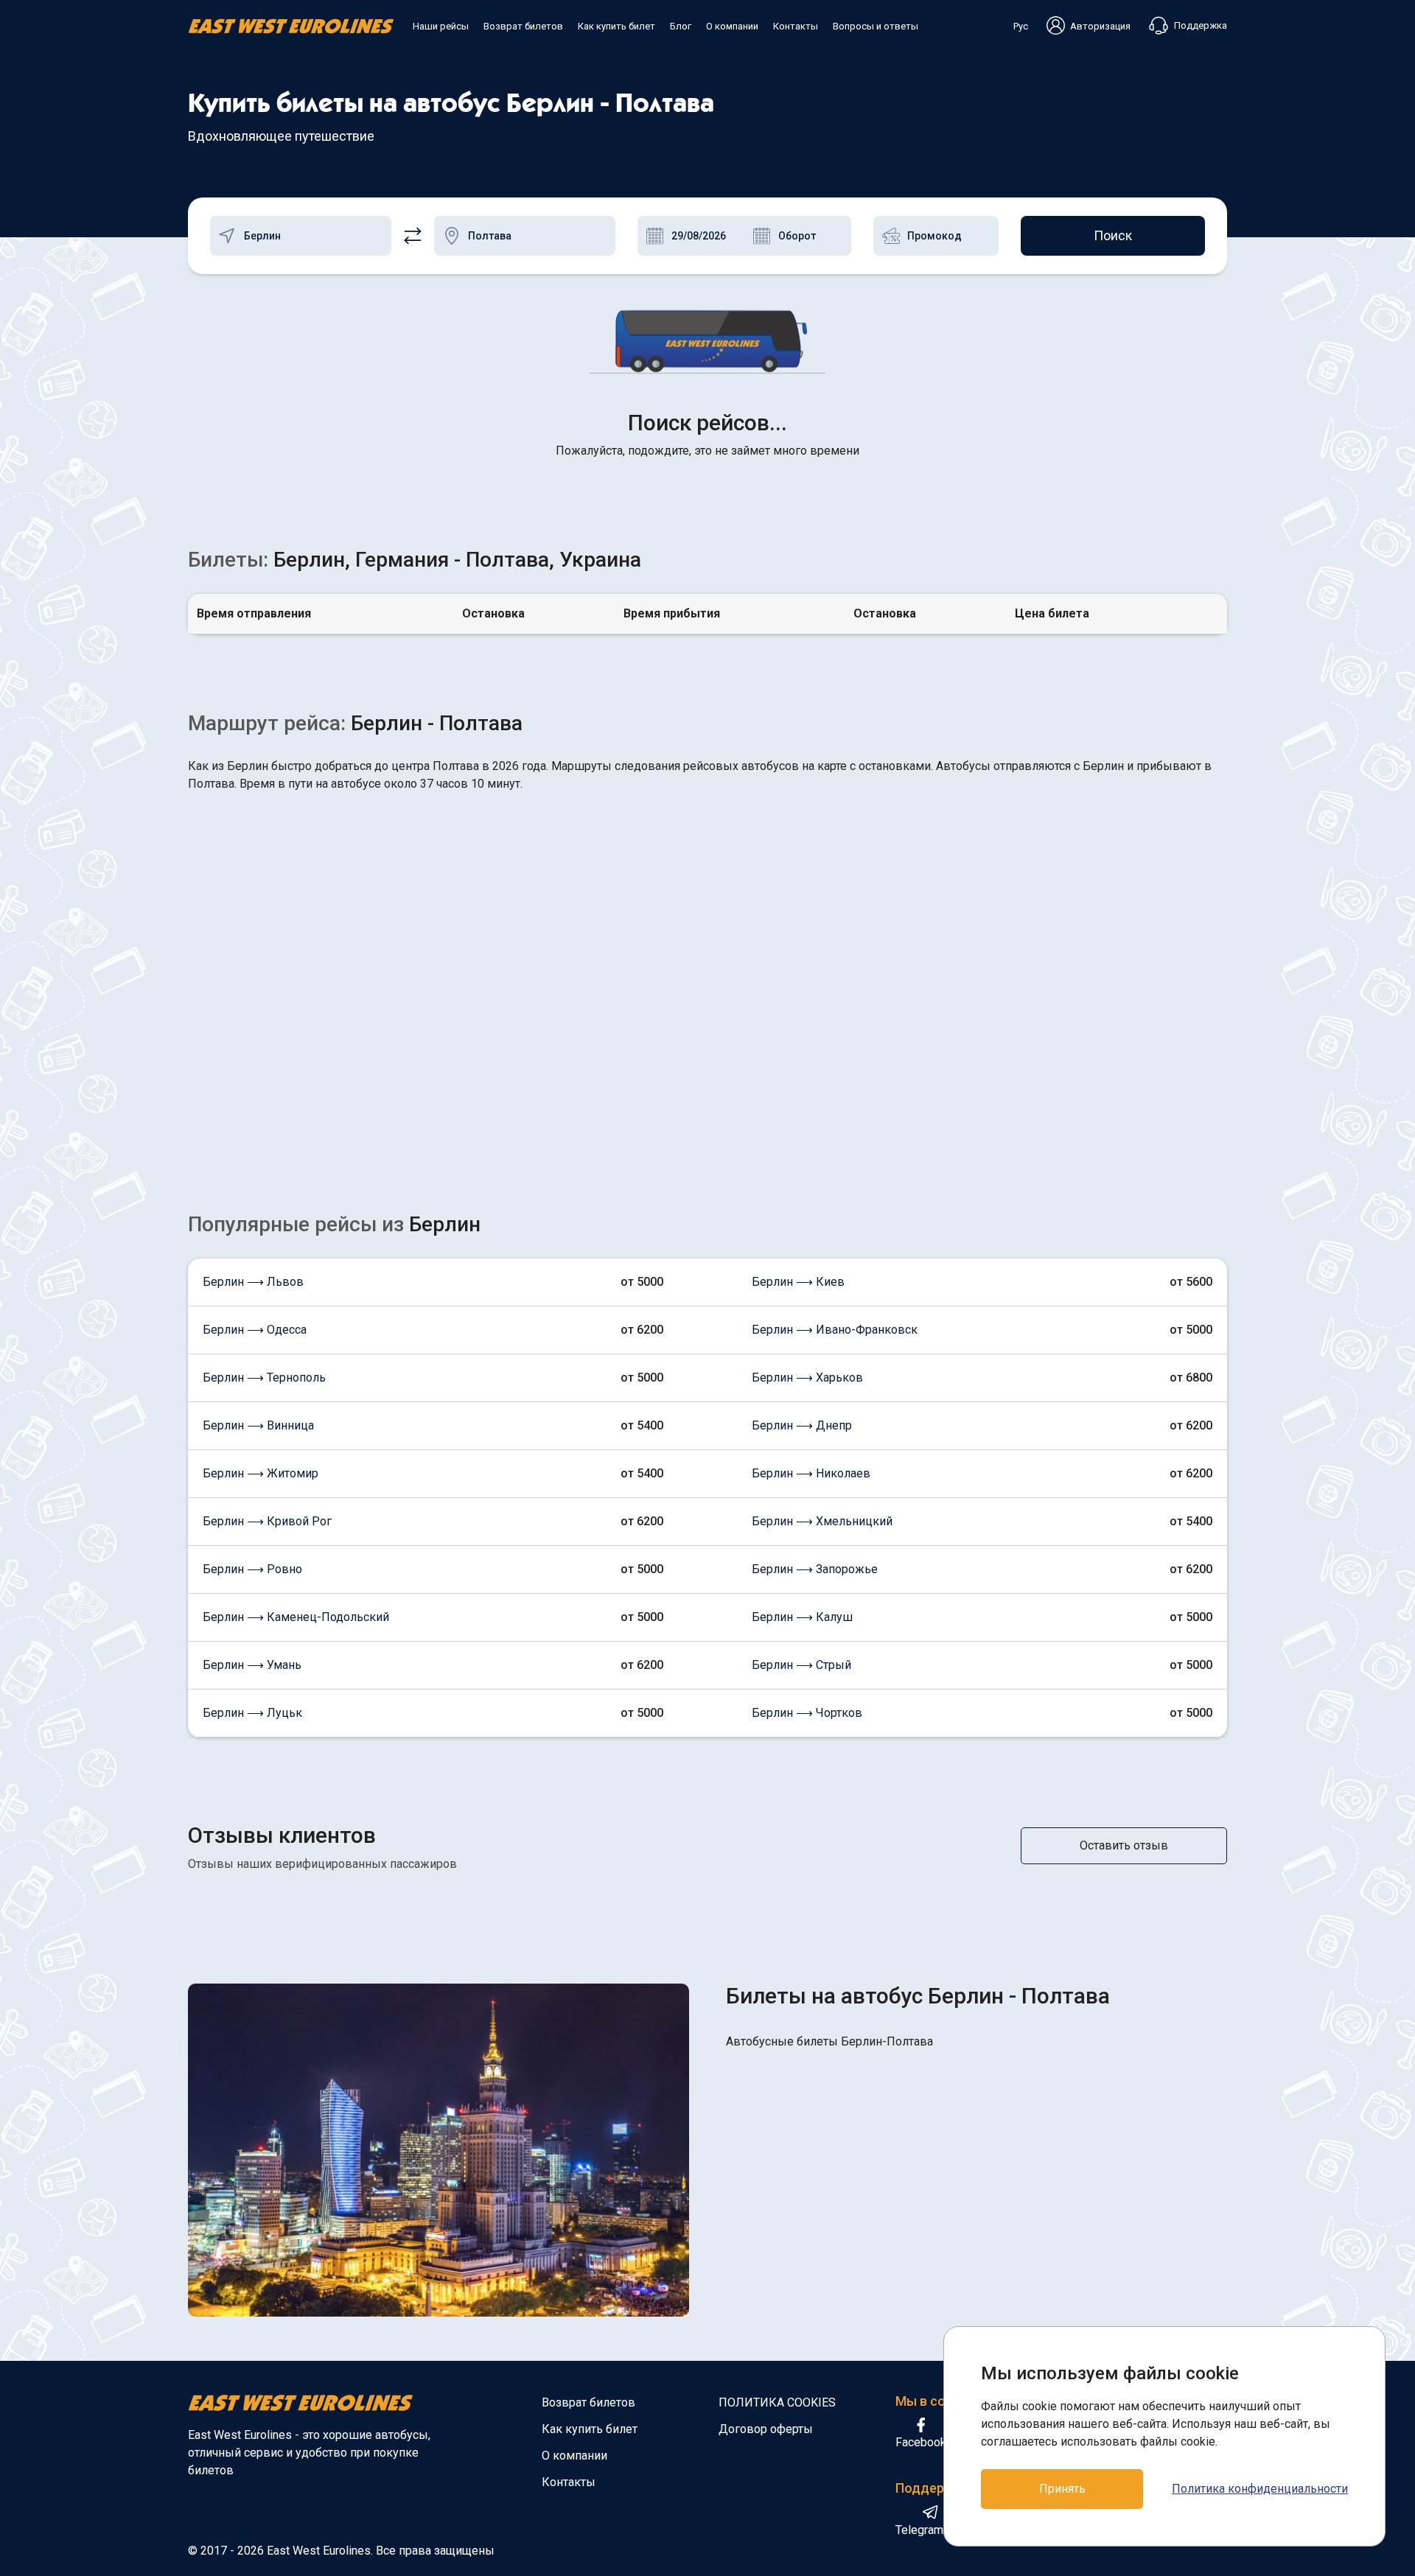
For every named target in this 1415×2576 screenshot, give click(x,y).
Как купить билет (616, 26)
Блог (681, 26)
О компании (732, 26)
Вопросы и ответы (876, 26)
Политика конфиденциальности (1260, 2489)
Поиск (1113, 235)
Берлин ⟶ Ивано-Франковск (835, 1330)
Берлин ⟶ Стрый (801, 1665)
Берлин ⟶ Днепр (802, 1425)
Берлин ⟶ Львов (253, 1282)
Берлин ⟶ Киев (798, 1282)
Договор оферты (766, 2429)
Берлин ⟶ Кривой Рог (267, 1521)
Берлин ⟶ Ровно (252, 1569)
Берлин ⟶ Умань (252, 1665)
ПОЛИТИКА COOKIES (777, 2402)
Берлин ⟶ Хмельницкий (822, 1521)
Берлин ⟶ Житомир (261, 1473)
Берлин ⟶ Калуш (802, 1617)
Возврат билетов (523, 26)
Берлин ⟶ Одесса (255, 1330)
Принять (1062, 2489)
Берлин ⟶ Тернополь (264, 1378)
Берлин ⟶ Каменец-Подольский (296, 1617)
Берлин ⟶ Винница (258, 1425)
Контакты (796, 26)
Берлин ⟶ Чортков (807, 1713)
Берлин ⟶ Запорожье (815, 1569)
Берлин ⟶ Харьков (807, 1378)
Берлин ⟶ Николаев (811, 1473)
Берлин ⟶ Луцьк (252, 1713)
